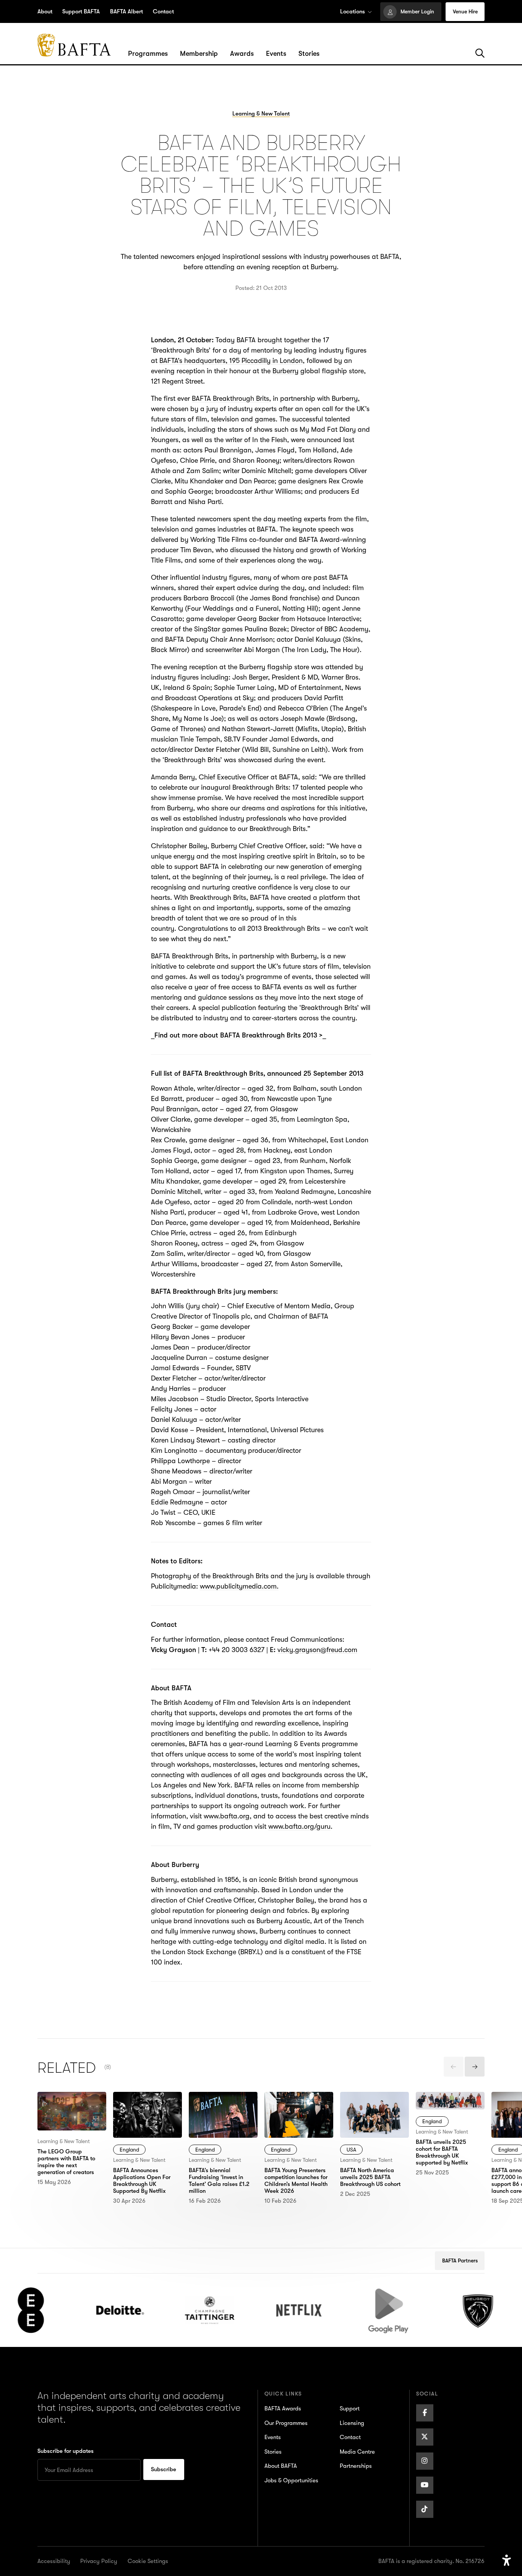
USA (351, 2150)
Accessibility (54, 2561)
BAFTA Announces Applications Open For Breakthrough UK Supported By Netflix (147, 2112)
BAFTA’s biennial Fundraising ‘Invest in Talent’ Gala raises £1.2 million (221, 2112)
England (129, 2150)
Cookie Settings (148, 2561)
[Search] (480, 54)
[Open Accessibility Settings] (507, 2561)
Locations (353, 11)
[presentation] (454, 2067)
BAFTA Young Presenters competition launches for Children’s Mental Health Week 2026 (299, 2117)
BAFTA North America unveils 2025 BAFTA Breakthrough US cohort (372, 2112)
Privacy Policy (99, 2561)
